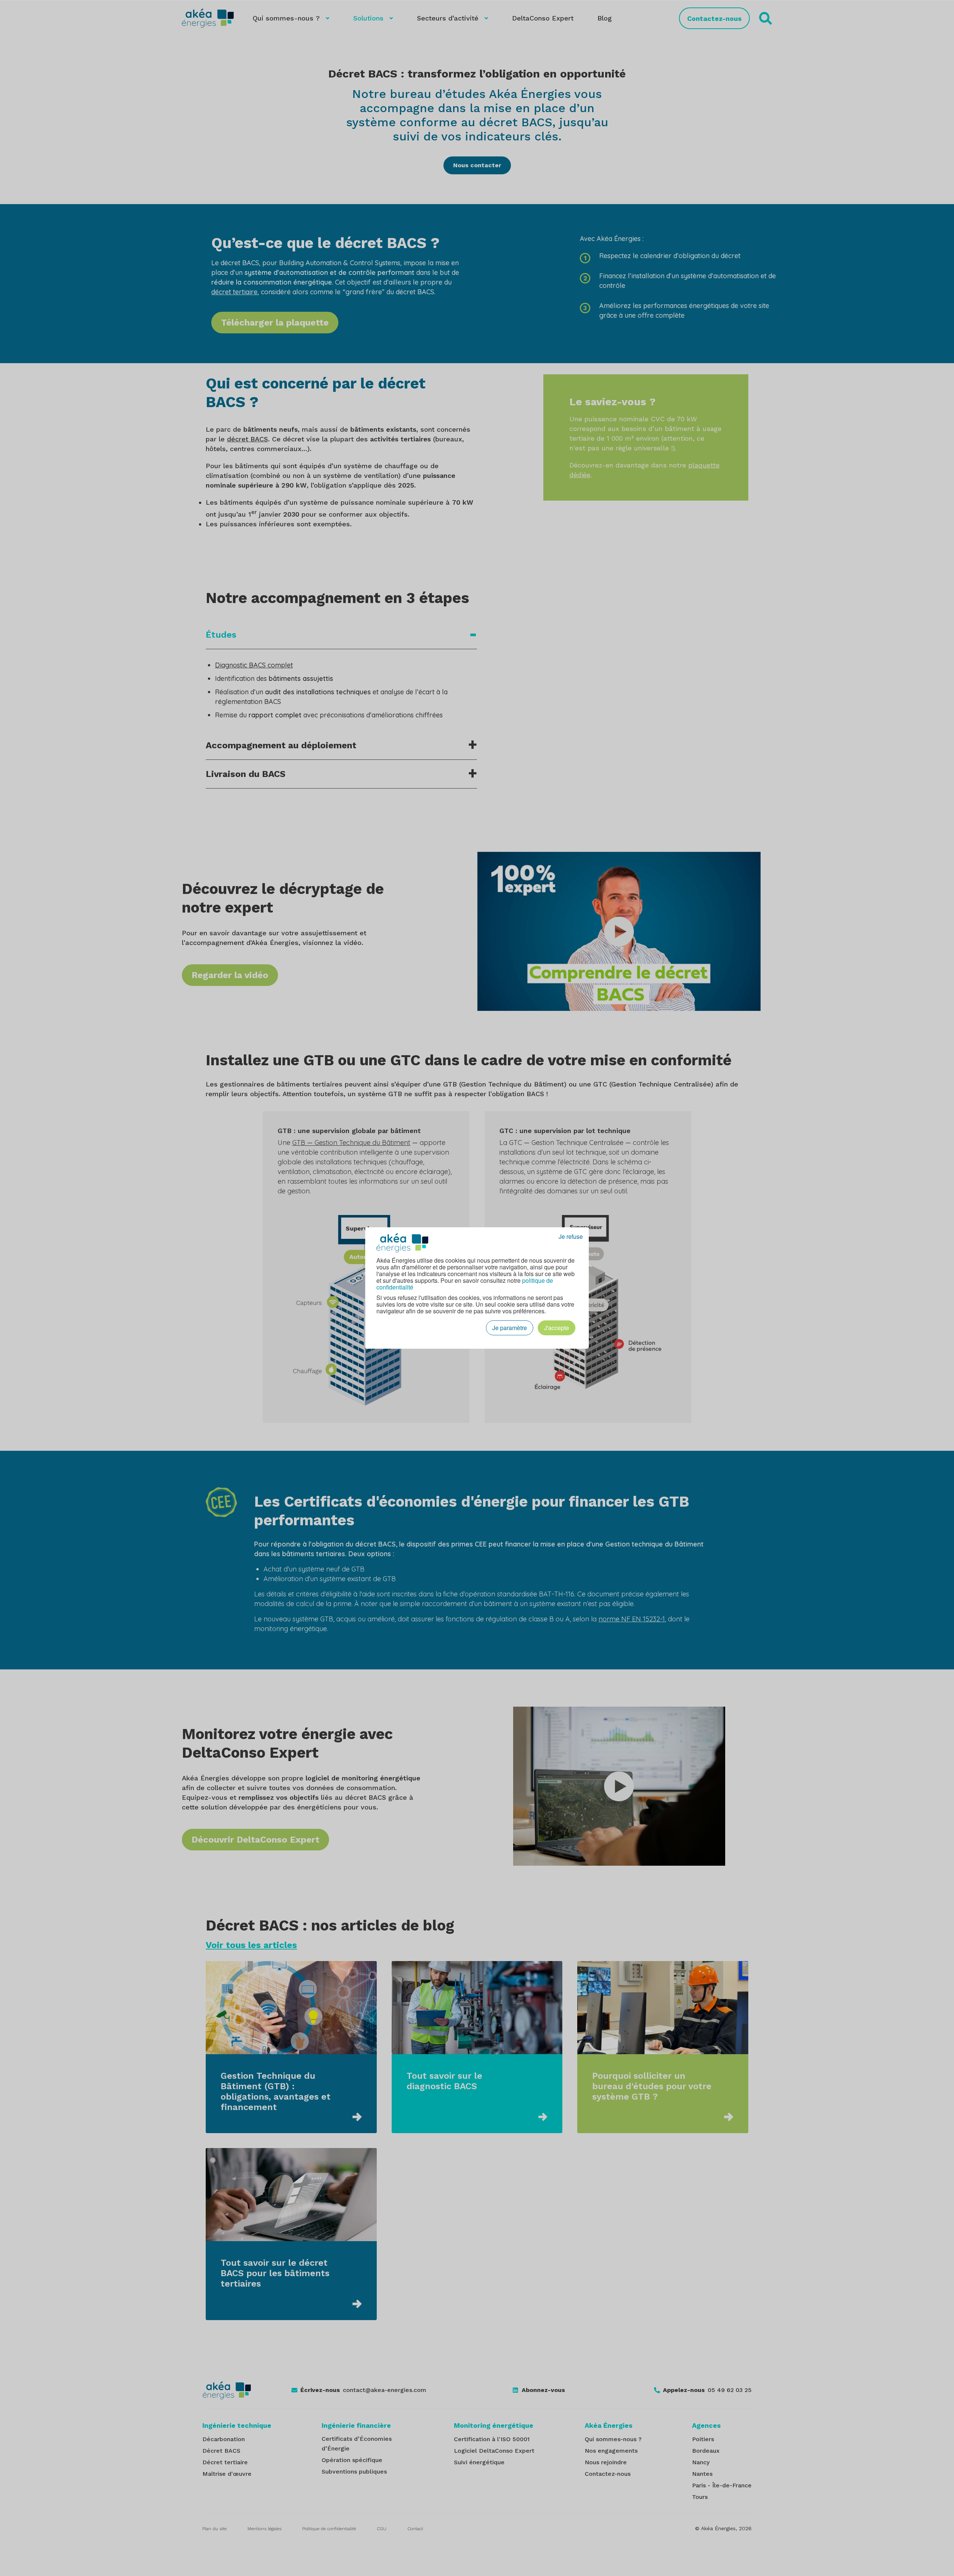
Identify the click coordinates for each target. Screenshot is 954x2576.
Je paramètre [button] (510, 1328)
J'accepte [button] (557, 1328)
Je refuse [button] (571, 1237)
